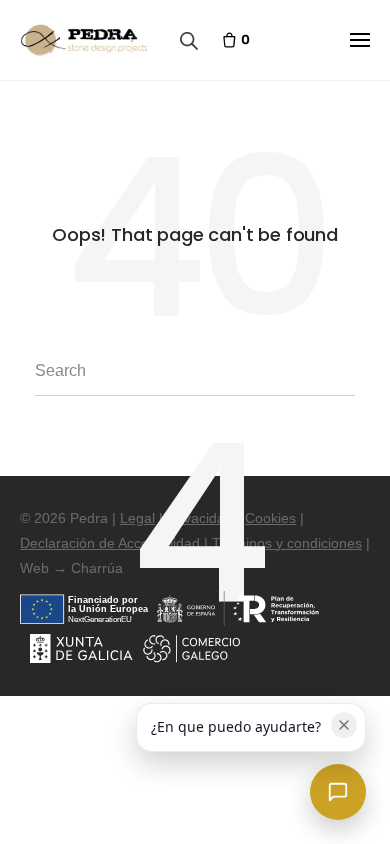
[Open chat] (338, 792)
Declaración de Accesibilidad (110, 543)
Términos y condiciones (287, 543)
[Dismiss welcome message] (344, 725)
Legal (137, 518)
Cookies (270, 518)
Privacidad (200, 518)
